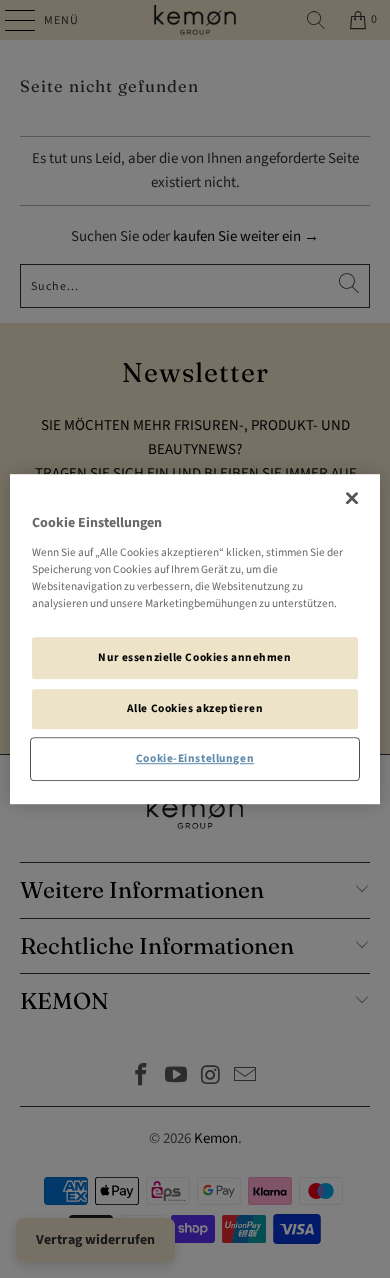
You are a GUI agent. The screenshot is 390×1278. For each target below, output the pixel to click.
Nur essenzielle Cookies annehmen (194, 657)
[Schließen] (352, 498)
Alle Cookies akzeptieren (195, 708)
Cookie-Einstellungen (195, 758)
